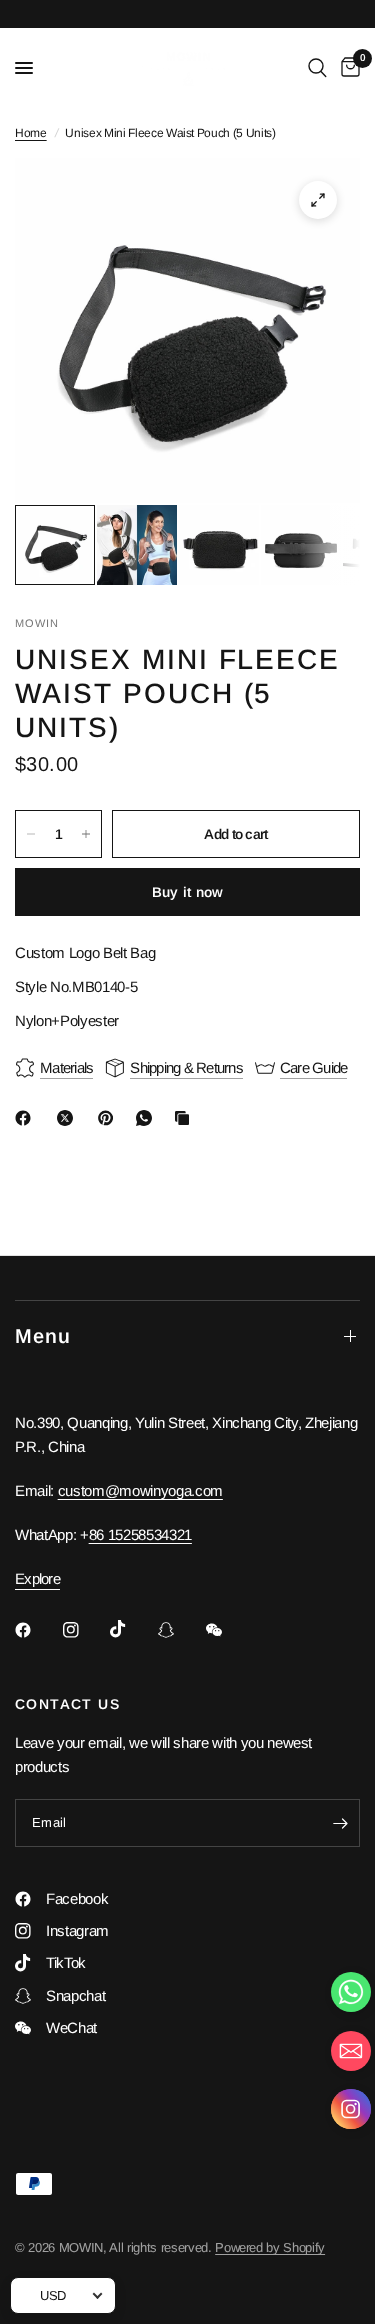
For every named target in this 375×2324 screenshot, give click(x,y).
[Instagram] (85, 1630)
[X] (69, 1118)
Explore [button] (37, 1578)
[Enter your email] (340, 1823)
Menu (43, 1336)
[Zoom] (318, 200)
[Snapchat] (180, 1630)
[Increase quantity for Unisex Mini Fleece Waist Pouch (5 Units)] (86, 834)
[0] (347, 68)
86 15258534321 (140, 1534)
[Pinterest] (110, 1118)
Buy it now (188, 892)
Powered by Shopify (270, 2247)
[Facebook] (27, 1118)
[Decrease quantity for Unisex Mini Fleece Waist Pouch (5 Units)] (31, 834)
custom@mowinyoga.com (140, 1490)
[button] (351, 2113)
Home (31, 133)
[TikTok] (132, 1629)
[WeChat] (228, 1630)
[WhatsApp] (148, 1118)
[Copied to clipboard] (186, 1118)
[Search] (317, 68)
